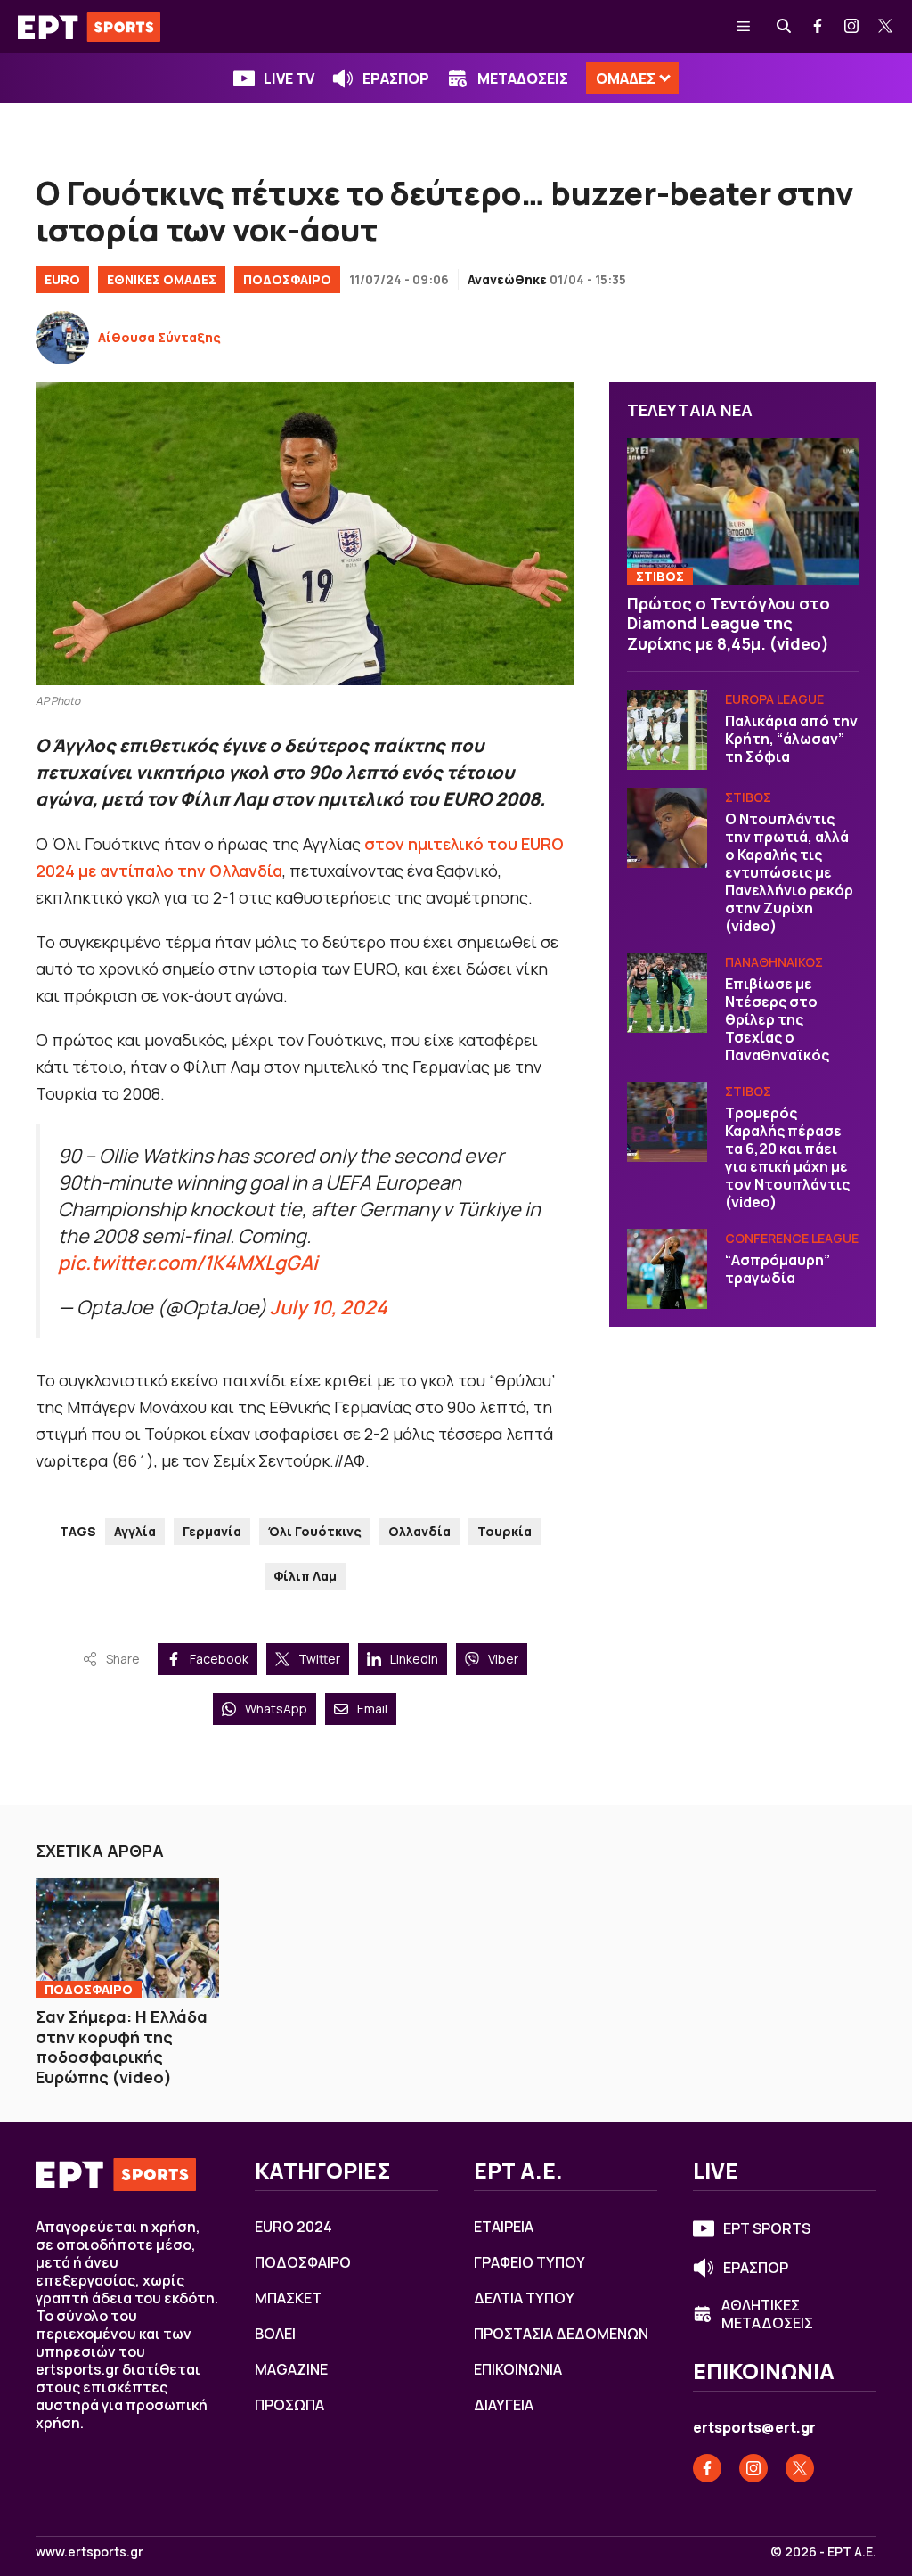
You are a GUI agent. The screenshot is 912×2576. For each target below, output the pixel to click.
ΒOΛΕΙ (275, 2334)
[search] (785, 27)
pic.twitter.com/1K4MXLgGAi (188, 1262)
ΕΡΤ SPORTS (767, 2228)
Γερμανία (212, 1531)
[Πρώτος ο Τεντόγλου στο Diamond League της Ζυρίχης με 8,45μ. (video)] (743, 511)
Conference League (792, 1238)
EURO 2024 (293, 2227)
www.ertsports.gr (90, 2552)
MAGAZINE (291, 2369)
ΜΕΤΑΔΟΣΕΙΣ (523, 78)
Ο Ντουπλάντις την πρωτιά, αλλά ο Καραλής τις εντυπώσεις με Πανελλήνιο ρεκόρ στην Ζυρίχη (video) (789, 872)
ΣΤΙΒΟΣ (660, 576)
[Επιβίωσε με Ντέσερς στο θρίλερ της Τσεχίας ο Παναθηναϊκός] (667, 993)
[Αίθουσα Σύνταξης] (62, 338)
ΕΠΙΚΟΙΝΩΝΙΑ (518, 2369)
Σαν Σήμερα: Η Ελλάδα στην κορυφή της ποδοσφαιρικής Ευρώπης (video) (122, 2047)
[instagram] (852, 27)
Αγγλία (135, 1531)
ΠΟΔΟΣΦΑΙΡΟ (287, 279)
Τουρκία (505, 1531)
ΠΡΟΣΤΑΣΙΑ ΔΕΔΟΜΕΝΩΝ (561, 2334)
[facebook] (818, 27)
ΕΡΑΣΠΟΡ (396, 78)
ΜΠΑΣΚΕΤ (288, 2298)
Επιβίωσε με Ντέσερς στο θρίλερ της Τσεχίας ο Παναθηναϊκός (777, 1019)
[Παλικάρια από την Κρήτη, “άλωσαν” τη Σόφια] (667, 730)
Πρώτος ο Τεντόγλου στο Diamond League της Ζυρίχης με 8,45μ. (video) (729, 623)
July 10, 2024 (329, 1307)
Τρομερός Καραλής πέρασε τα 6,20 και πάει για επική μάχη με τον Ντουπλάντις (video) (787, 1157)
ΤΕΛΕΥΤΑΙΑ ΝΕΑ (690, 410)
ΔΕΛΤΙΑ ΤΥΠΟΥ (524, 2298)
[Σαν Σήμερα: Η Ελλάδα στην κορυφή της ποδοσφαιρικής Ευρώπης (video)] (127, 1938)
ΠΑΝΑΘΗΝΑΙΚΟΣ (774, 962)
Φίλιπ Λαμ (305, 1576)
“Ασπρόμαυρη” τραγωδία (778, 1269)
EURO (62, 279)
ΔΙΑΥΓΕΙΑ (504, 2405)
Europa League (774, 699)
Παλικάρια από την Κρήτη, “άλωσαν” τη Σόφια (791, 739)
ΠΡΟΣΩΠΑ (289, 2405)
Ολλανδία (419, 1531)
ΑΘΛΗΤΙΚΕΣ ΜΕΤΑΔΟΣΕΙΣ (767, 2314)
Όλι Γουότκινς (315, 1531)
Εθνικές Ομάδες (162, 279)
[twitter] (886, 27)
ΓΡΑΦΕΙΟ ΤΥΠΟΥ (529, 2262)
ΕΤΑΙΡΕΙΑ (504, 2227)
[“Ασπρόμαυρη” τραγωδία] (667, 1269)
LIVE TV (289, 78)
